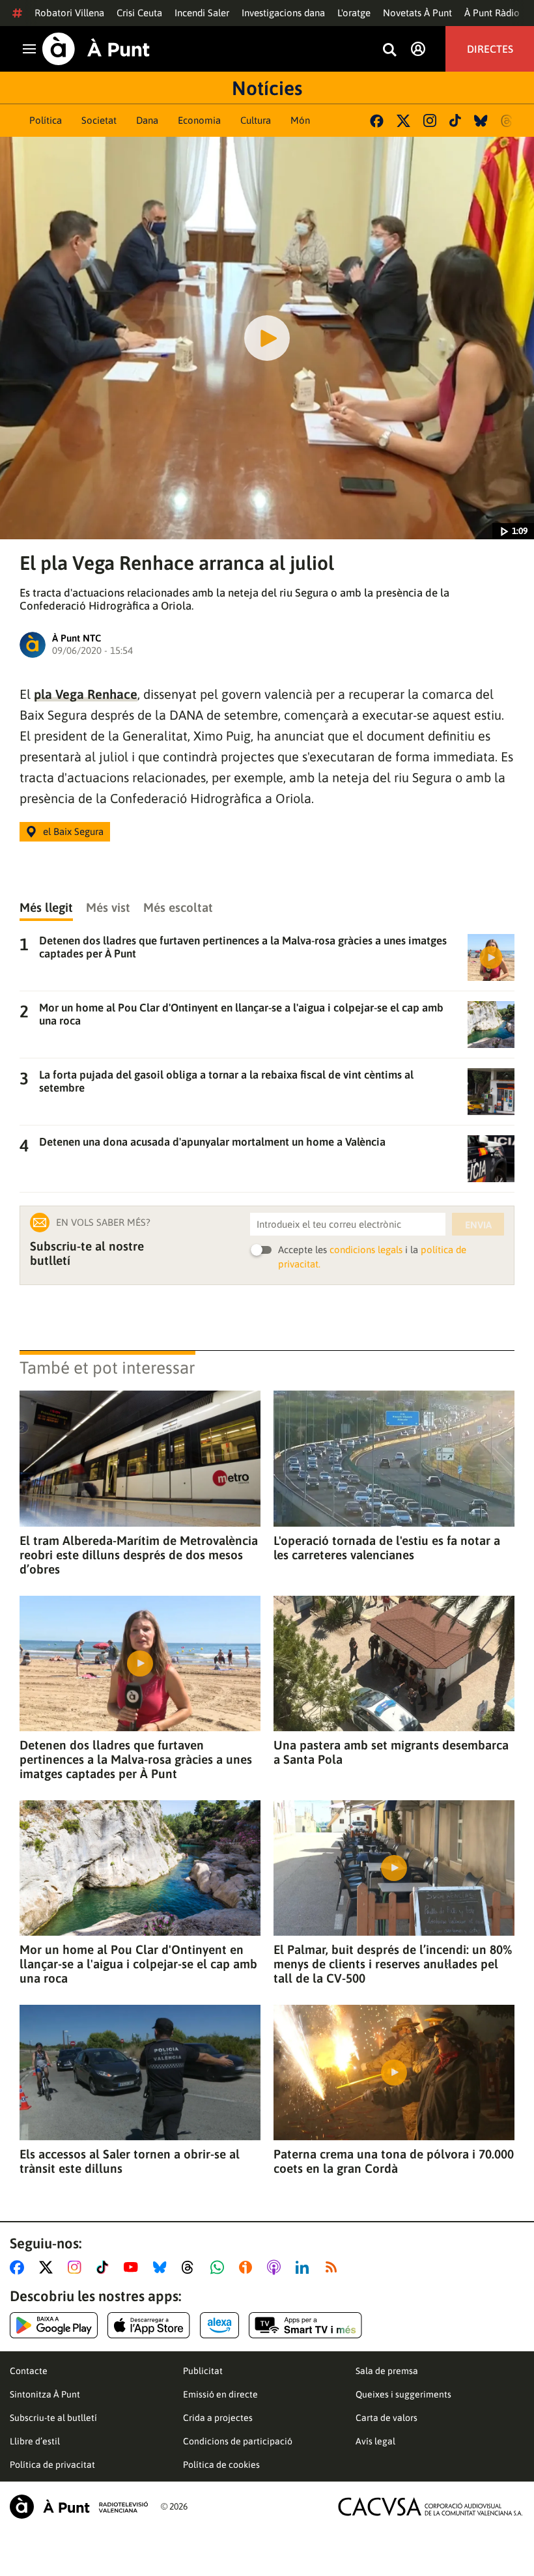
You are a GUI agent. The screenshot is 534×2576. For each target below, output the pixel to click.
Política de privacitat (52, 2465)
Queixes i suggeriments (403, 2394)
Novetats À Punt (417, 13)
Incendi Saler (202, 13)
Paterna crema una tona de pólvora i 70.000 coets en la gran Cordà (394, 2161)
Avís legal (375, 2441)
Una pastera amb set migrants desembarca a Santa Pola (391, 1752)
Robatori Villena (69, 13)
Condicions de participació (238, 2441)
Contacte (29, 2371)
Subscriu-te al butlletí (53, 2418)
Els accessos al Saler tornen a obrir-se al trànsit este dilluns (130, 2161)
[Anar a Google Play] (54, 2325)
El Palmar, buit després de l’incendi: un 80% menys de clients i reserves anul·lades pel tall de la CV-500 (393, 1964)
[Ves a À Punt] (96, 49)
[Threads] (508, 121)
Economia (199, 120)
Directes (490, 49)
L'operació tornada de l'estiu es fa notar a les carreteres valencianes (387, 1548)
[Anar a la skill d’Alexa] (219, 2325)
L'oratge (354, 13)
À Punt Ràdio (492, 13)
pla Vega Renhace (86, 694)
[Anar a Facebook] (20, 2267)
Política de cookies (221, 2465)
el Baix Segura (73, 831)
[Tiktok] (455, 120)
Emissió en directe (220, 2394)
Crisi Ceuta (139, 13)
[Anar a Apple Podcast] (276, 2267)
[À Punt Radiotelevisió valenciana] (79, 2507)
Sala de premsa (387, 2371)
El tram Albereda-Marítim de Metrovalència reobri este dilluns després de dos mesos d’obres (139, 1555)
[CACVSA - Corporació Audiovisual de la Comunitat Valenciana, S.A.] (430, 2507)
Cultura (256, 120)
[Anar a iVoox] (248, 2267)
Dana (147, 120)
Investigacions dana (283, 13)
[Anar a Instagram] (77, 2267)
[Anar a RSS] (334, 2267)
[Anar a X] (49, 2267)
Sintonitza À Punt (45, 2394)
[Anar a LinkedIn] (305, 2267)
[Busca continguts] (389, 50)
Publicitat (203, 2371)
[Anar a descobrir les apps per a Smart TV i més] (305, 2325)
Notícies (267, 88)
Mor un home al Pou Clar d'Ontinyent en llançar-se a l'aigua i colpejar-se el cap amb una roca (138, 1964)
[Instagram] (430, 120)
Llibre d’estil (35, 2441)
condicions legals (366, 1250)
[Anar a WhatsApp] (220, 2267)
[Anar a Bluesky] (162, 2267)
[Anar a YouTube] (133, 2267)
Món (300, 120)
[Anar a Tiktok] (105, 2267)
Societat (99, 120)
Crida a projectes (218, 2418)
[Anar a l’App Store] (149, 2325)
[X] (403, 121)
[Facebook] (377, 121)
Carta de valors (386, 2418)
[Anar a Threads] (191, 2267)
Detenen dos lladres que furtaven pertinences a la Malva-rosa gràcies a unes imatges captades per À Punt (136, 1759)
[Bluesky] (481, 121)
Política (46, 120)
